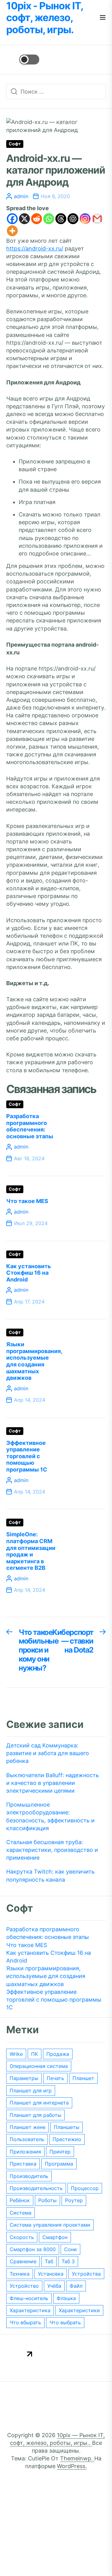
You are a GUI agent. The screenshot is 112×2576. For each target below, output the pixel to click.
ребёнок (20, 2200)
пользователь (27, 2139)
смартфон (55, 2237)
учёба (54, 2286)
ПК (35, 2054)
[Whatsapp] (49, 219)
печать (55, 2078)
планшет (83, 2078)
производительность (36, 2188)
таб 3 (68, 2261)
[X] (24, 219)
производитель (29, 2176)
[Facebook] (12, 219)
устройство (24, 2286)
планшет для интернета (39, 2103)
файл (76, 2286)
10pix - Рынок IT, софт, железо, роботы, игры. (45, 18)
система (21, 2213)
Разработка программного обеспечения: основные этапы (30, 1126)
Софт (15, 144)
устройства (86, 2274)
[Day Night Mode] (23, 60)
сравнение (23, 2261)
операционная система (39, 2066)
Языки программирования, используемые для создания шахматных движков (34, 1361)
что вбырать (25, 2322)
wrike (16, 2054)
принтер (60, 2152)
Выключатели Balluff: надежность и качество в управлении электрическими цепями (53, 1783)
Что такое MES (27, 1201)
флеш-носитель (29, 2298)
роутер (74, 2200)
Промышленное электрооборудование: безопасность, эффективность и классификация (50, 1816)
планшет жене (28, 2127)
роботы (47, 2200)
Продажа (58, 2054)
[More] (12, 231)
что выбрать (65, 2322)
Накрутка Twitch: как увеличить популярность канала (50, 1875)
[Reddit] (37, 219)
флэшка (66, 2298)
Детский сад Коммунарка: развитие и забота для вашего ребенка (48, 1753)
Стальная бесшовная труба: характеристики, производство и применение (52, 1850)
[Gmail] (97, 219)
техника (20, 2274)
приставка (23, 2164)
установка (51, 2274)
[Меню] (103, 18)
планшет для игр (31, 2091)
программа (59, 2164)
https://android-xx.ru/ (35, 248)
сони (70, 2249)
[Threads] (61, 219)
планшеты (67, 2127)
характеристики (79, 2310)
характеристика (30, 2310)
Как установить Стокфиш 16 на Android (29, 1273)
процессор (85, 2188)
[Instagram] (85, 219)
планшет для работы (35, 2115)
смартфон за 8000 (33, 2249)
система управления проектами (50, 2225)
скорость (22, 2237)
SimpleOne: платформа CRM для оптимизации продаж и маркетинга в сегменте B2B (31, 1551)
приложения (25, 2152)
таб (49, 2261)
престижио (67, 2139)
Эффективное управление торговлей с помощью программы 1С (27, 1456)
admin (21, 196)
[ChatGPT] (73, 219)
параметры (24, 2078)
